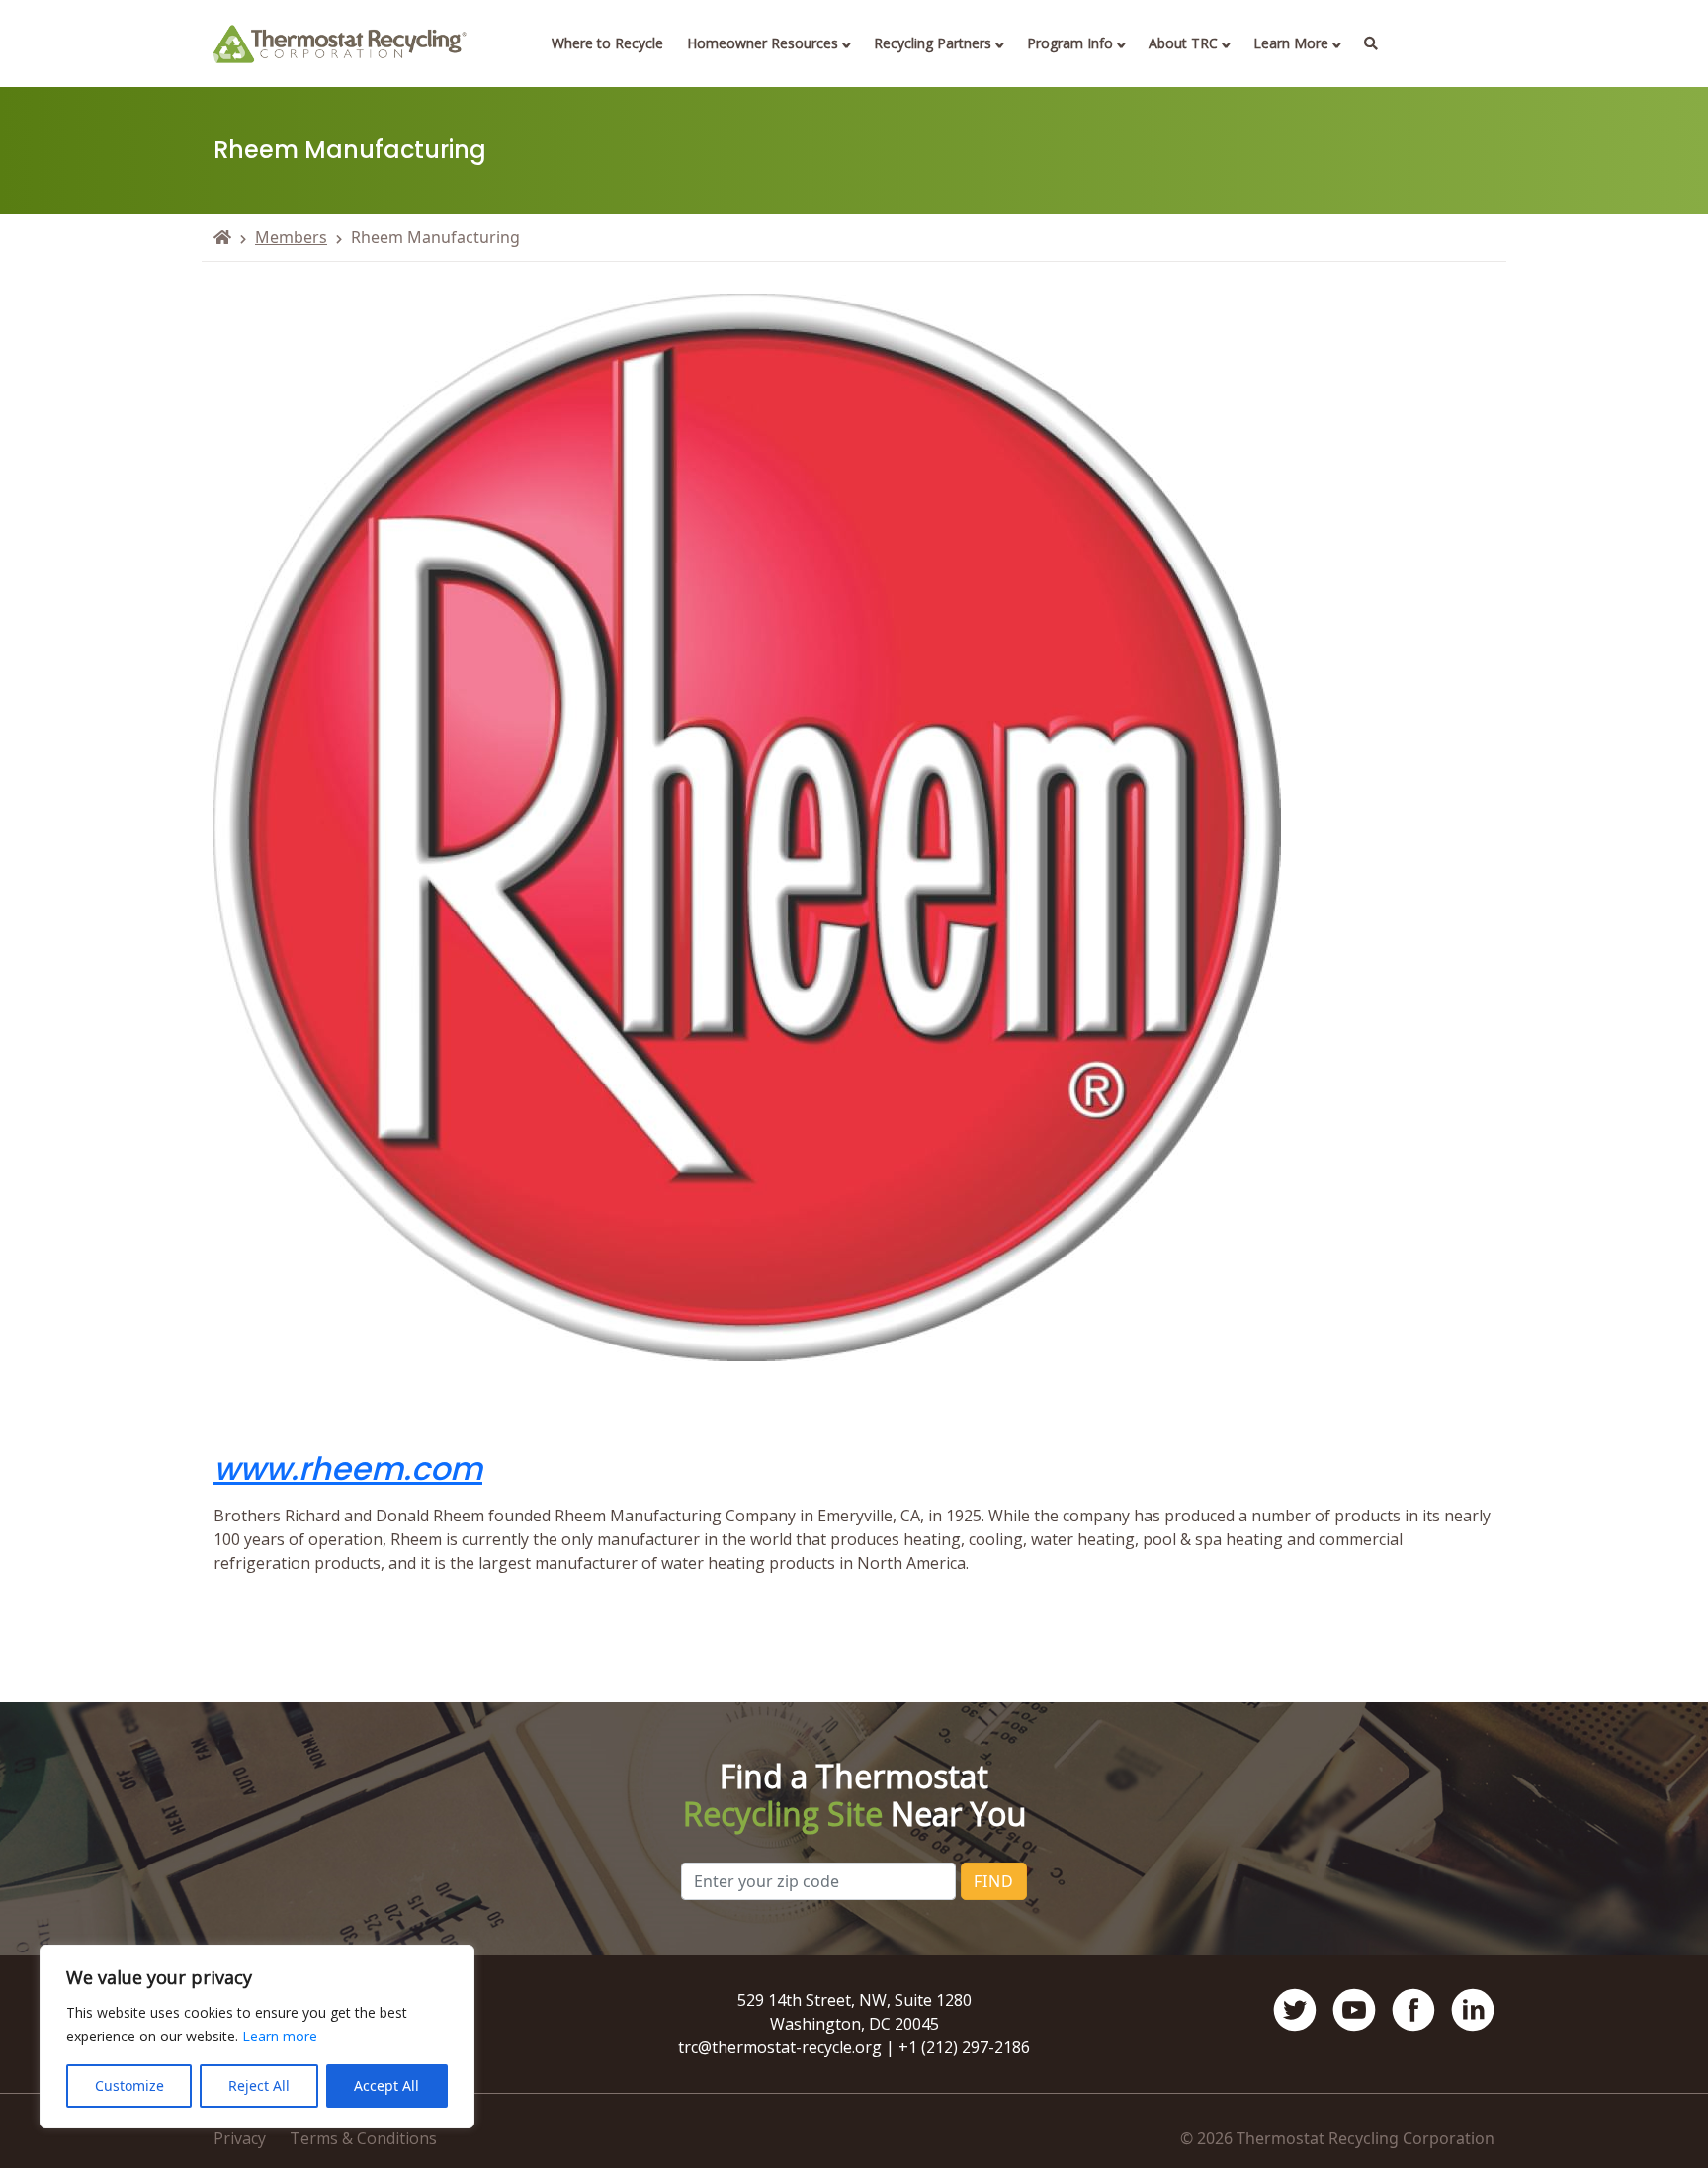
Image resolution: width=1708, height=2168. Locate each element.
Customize (129, 2085)
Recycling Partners (933, 43)
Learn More (1291, 43)
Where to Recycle (607, 43)
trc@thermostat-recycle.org (780, 2047)
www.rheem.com (348, 1469)
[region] (257, 2037)
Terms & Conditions (363, 2138)
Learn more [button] (280, 2036)
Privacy (240, 2138)
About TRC (1183, 43)
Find (994, 1881)
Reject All (259, 2085)
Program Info (1070, 43)
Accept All (386, 2085)
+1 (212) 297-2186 (964, 2047)
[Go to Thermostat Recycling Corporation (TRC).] (222, 237)
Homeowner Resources (763, 43)
